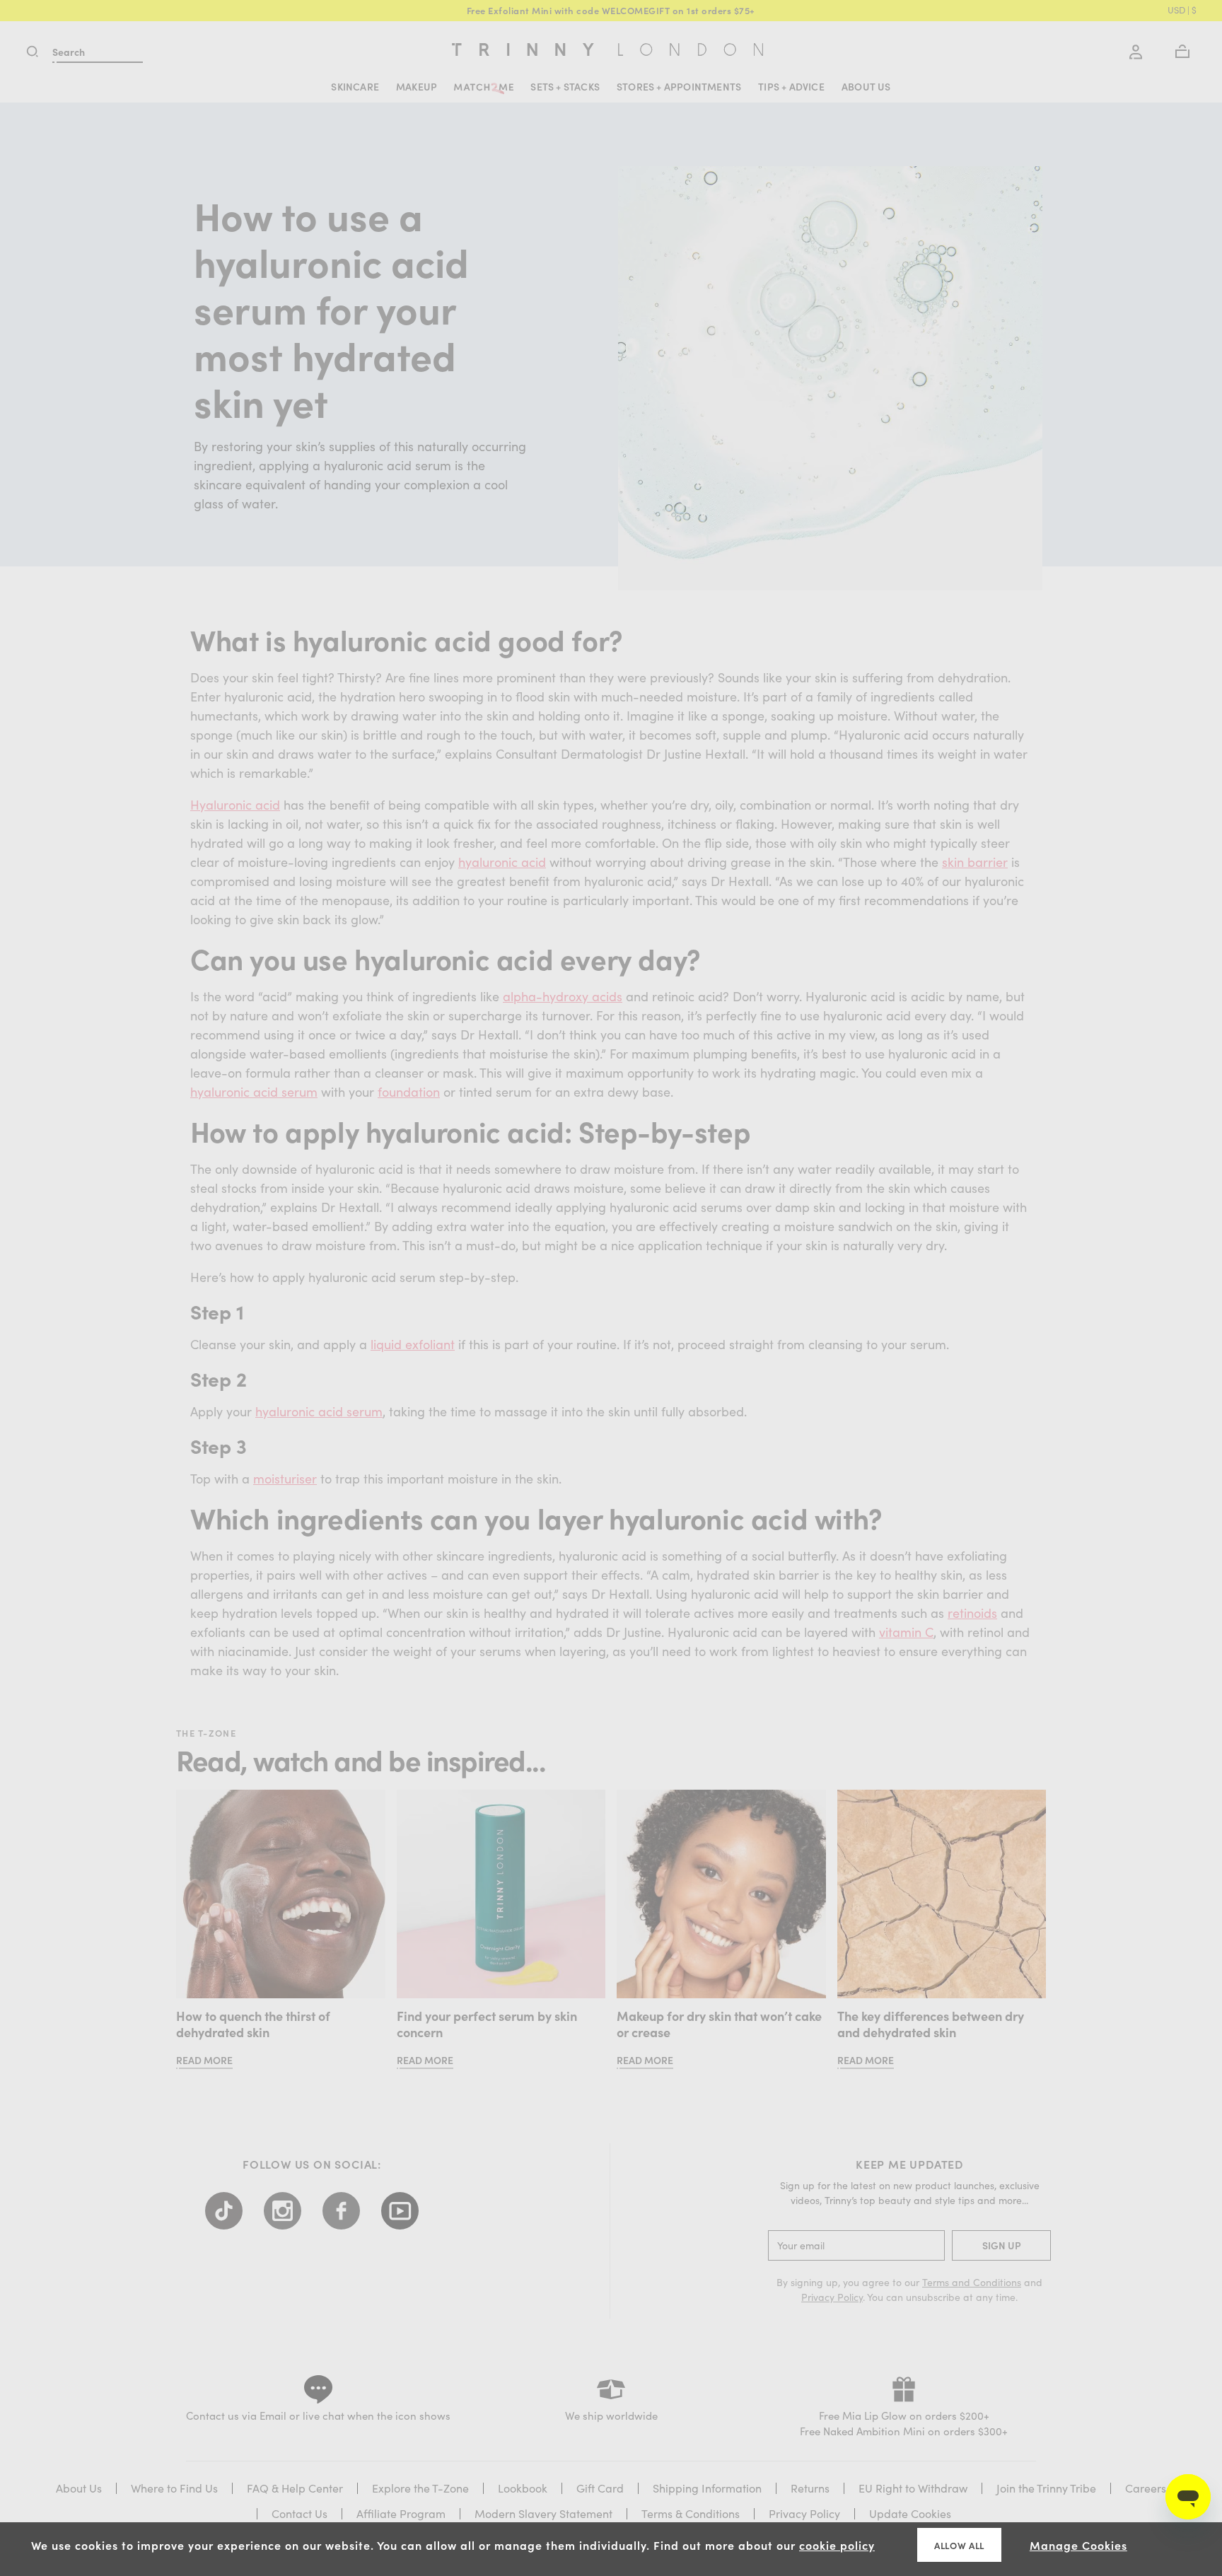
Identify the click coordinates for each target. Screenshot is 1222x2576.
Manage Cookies (1078, 2545)
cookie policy (837, 2545)
